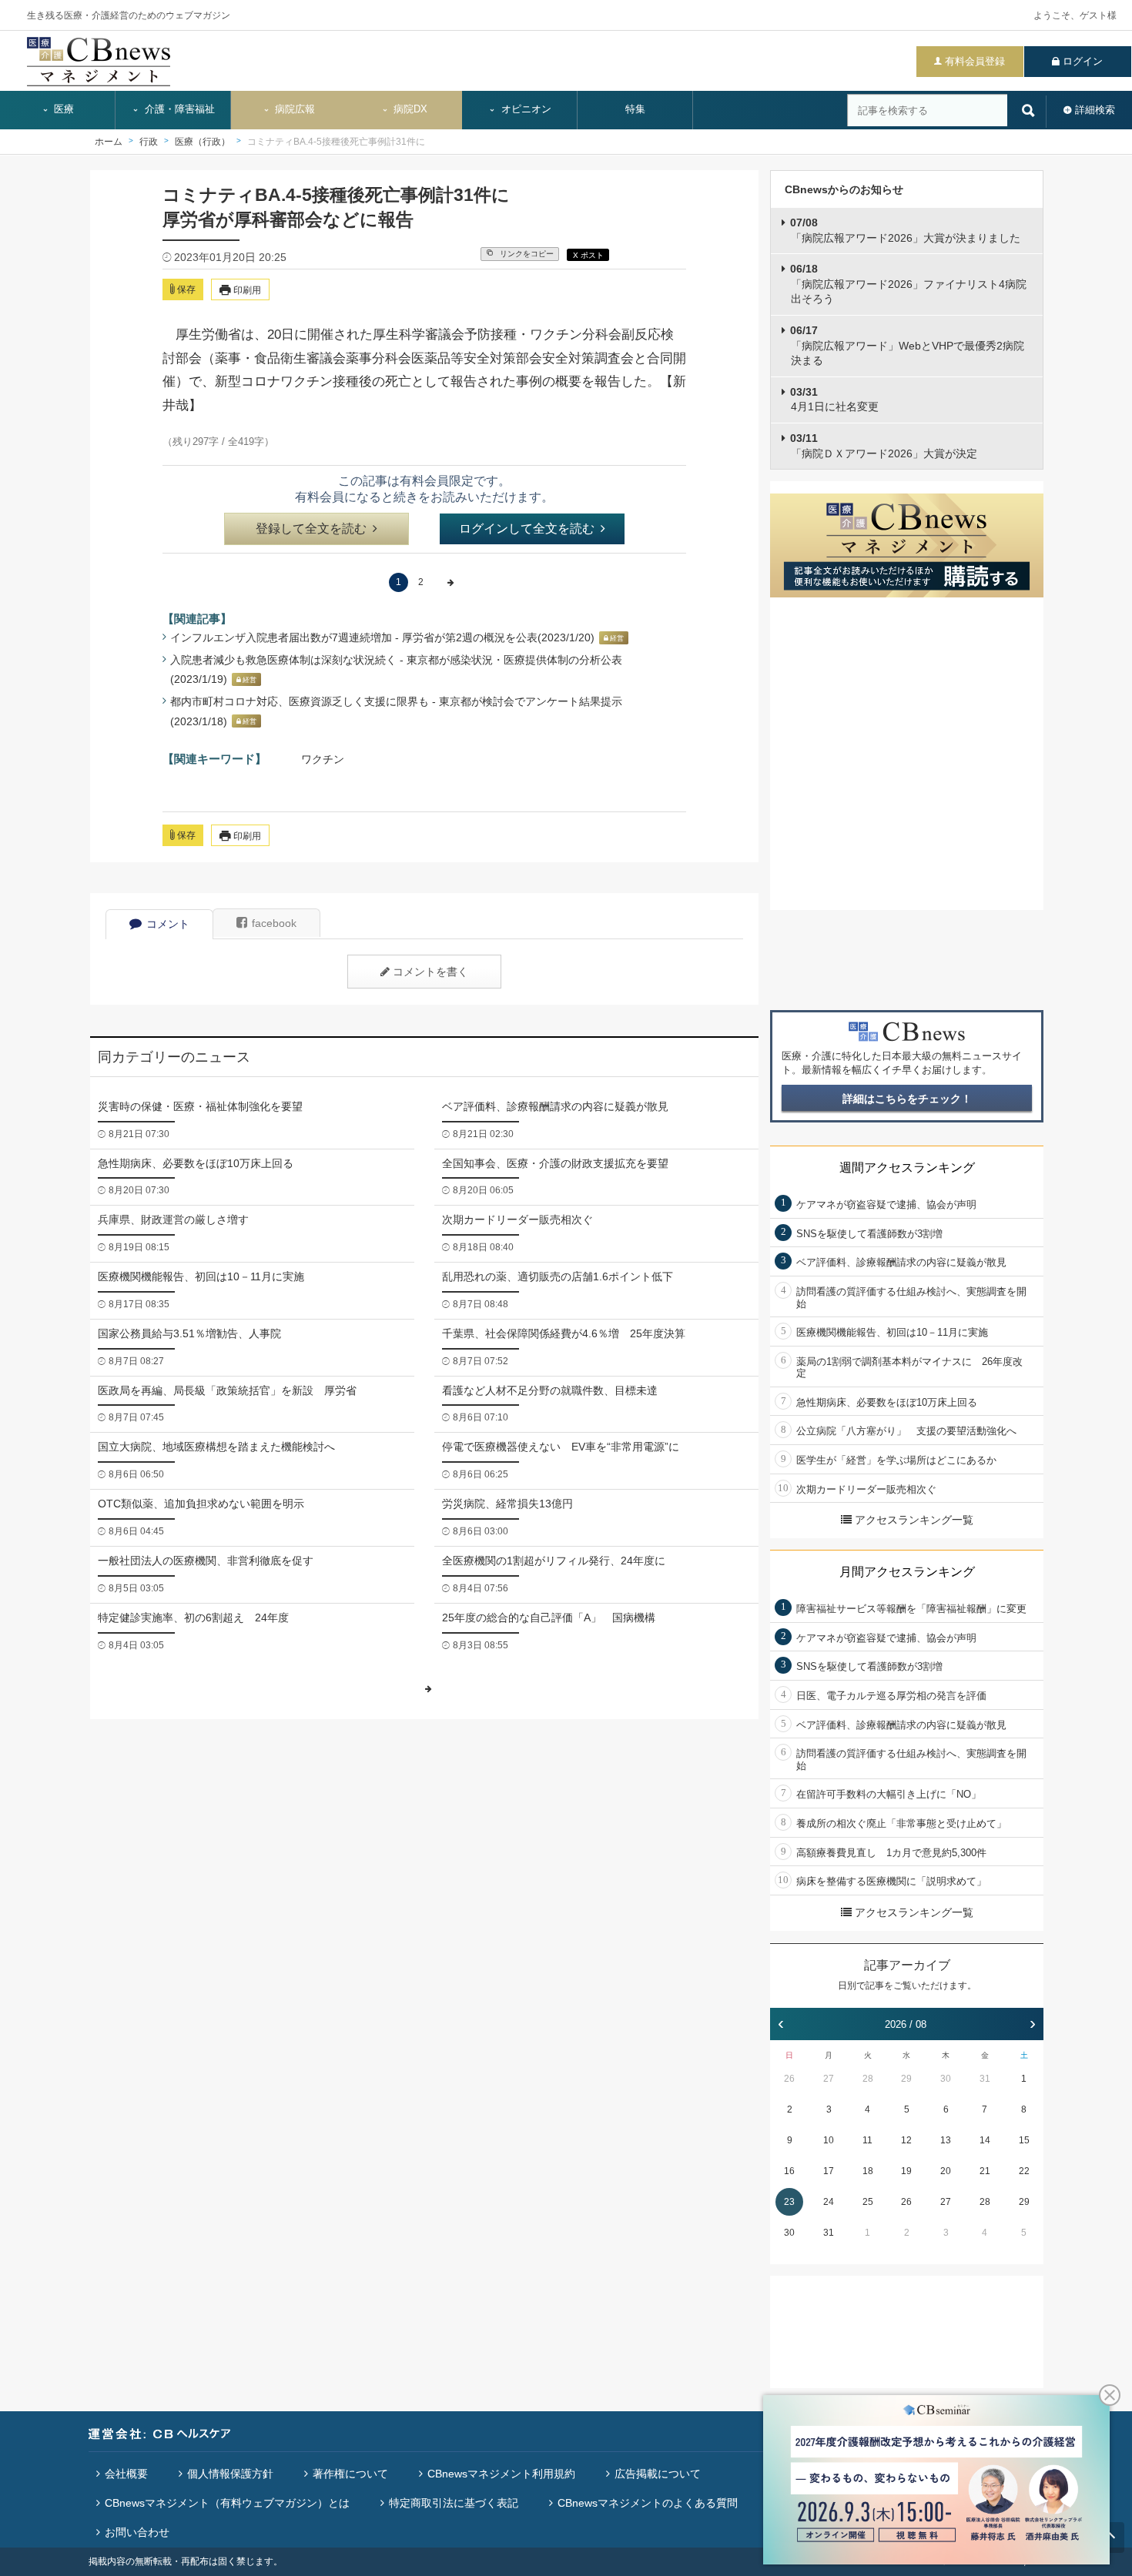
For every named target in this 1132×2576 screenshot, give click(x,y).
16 (789, 2171)
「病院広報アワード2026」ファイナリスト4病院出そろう (908, 284)
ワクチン (323, 759)
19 (906, 2171)
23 (789, 2202)
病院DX (409, 109)
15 (1024, 2140)
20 (946, 2171)
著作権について (350, 2474)
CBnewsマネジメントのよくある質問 (648, 2503)
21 (985, 2171)
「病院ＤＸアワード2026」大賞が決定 (884, 446)
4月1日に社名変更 (834, 400)
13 (946, 2140)
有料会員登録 (975, 61)
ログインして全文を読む (527, 529)
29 (906, 2079)
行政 (149, 142)
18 (868, 2171)
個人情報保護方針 (230, 2474)
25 (868, 2202)
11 (867, 2140)
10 (829, 2140)
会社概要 (126, 2474)
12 (906, 2140)
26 (789, 2079)
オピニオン (525, 109)
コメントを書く (430, 972)
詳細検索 (1095, 110)
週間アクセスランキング (907, 1168)
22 (1024, 2171)
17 (829, 2171)
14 (985, 2140)
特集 (635, 109)
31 (985, 2079)
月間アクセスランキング (907, 1572)
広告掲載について (658, 2474)
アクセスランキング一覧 (914, 1520)
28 (868, 2079)
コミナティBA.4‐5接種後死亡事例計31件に (336, 142)
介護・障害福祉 (178, 109)
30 (946, 2079)
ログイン (1083, 61)
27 (829, 2079)
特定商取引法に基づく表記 (454, 2503)
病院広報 (293, 109)
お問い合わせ (137, 2532)
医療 (62, 109)
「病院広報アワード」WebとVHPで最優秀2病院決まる (907, 345)
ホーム (109, 142)
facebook (274, 923)
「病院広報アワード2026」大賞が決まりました (905, 230)
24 (829, 2202)
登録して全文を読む (311, 529)
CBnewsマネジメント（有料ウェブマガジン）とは (227, 2503)
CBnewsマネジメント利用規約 (501, 2474)
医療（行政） (203, 142)
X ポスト (588, 255)
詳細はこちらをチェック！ (907, 1099)
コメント (168, 924)
